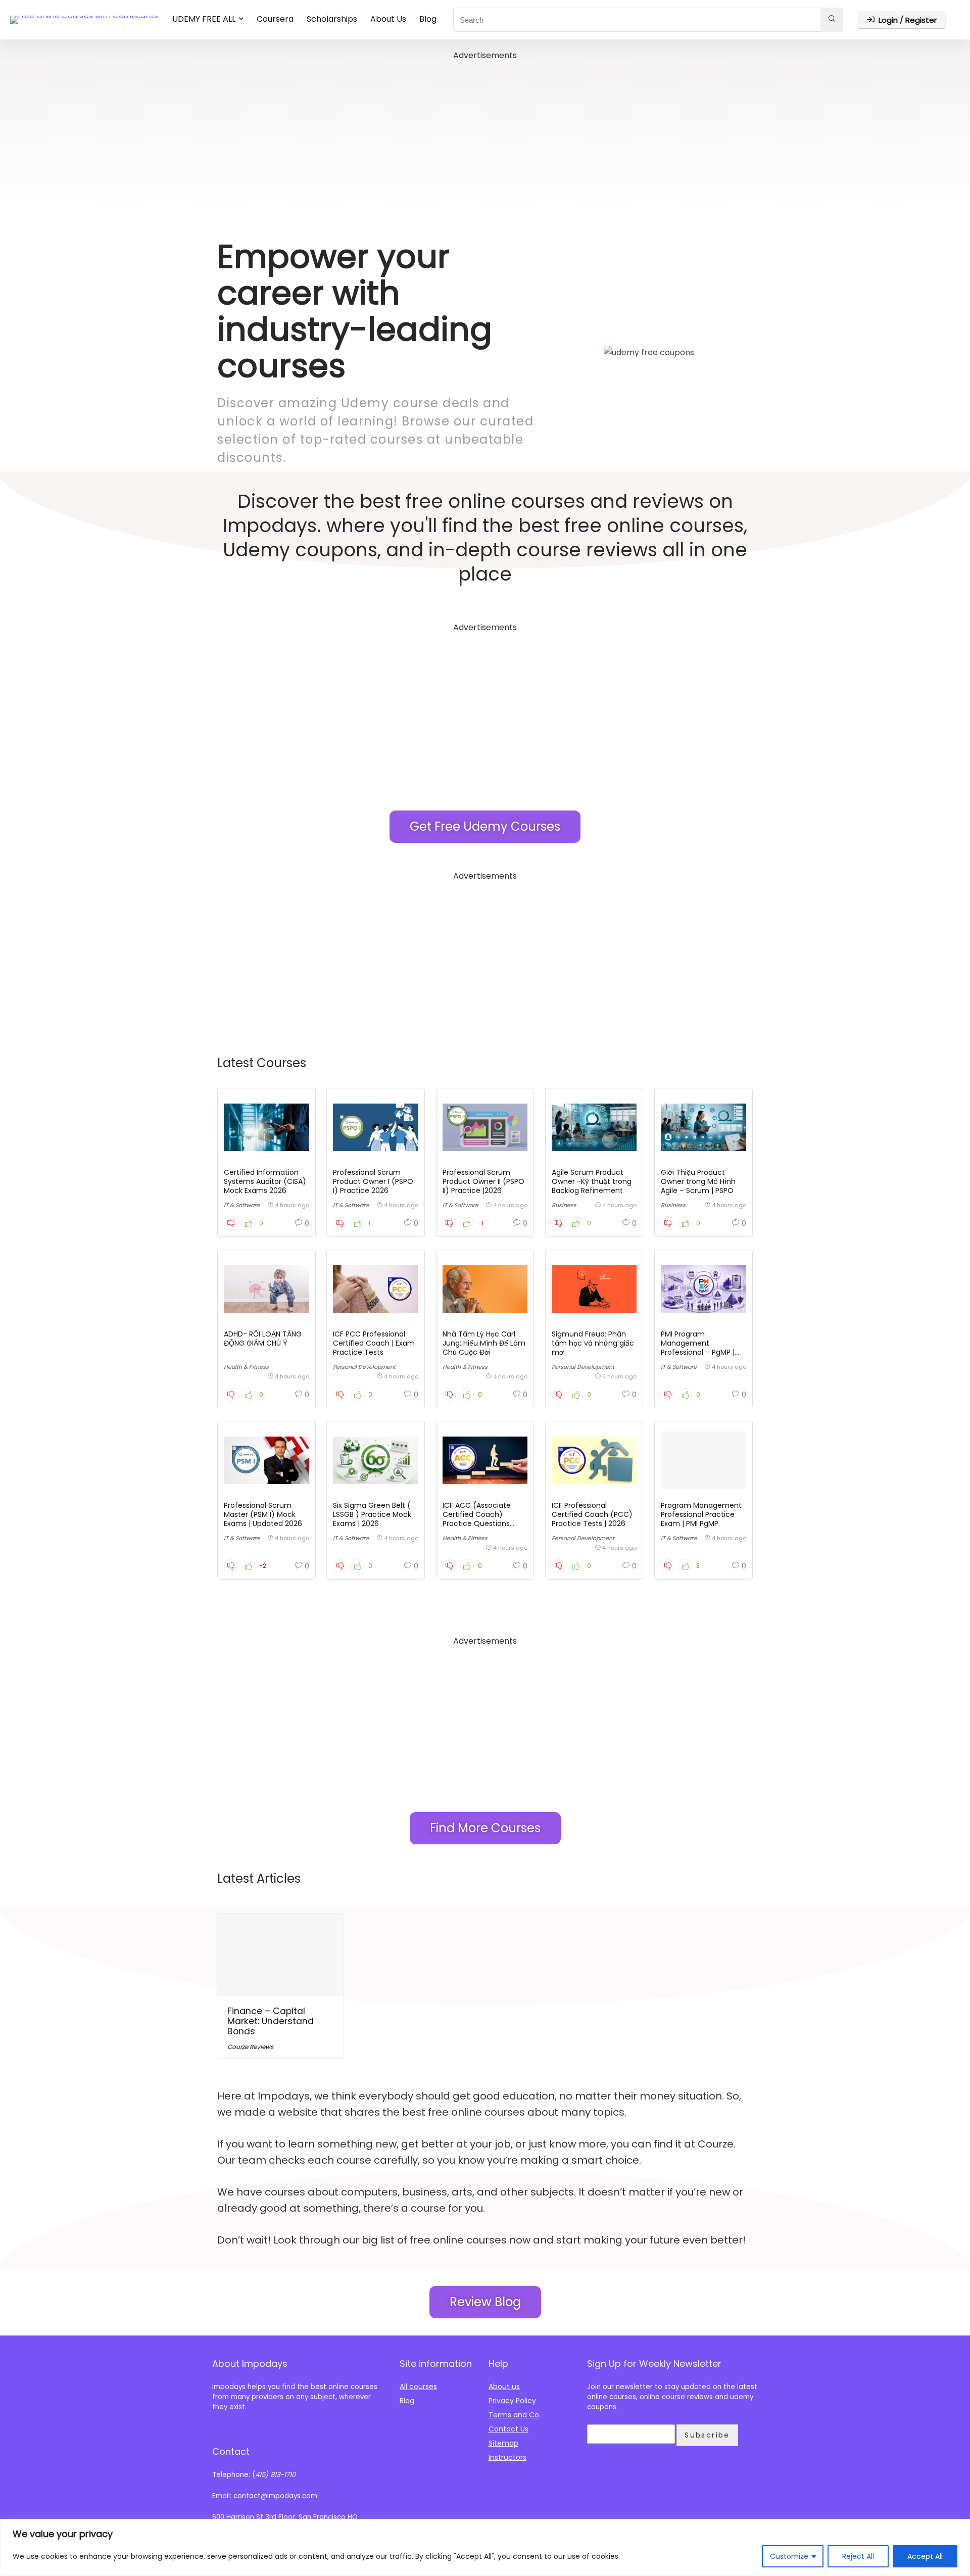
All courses (418, 2387)
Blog (428, 19)
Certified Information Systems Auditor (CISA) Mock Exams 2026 (265, 1181)
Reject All (858, 2556)
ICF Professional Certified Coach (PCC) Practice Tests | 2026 (592, 1514)
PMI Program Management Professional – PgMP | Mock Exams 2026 (698, 1348)
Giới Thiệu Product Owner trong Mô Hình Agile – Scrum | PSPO (698, 1181)
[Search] (832, 20)
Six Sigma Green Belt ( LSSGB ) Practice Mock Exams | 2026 (372, 1514)
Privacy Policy (512, 2401)
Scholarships (332, 19)
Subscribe (707, 2435)
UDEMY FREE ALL (204, 19)
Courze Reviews (250, 2047)
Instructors (507, 2457)
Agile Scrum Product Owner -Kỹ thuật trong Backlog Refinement (592, 1181)
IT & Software (242, 1205)
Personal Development (364, 1367)
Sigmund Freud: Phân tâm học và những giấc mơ (593, 1343)
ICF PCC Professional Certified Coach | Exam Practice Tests (374, 1343)
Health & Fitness (246, 1367)
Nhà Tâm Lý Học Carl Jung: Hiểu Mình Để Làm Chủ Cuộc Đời (484, 1343)
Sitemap (503, 2443)
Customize (789, 2556)
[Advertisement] (485, 133)
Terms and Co (514, 2415)
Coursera (275, 19)
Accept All (925, 2556)
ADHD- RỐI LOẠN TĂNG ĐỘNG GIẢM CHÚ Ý (263, 1339)
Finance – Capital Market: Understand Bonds (271, 2021)
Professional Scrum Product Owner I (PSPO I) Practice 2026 (373, 1181)
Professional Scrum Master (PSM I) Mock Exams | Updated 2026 (263, 1514)
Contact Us (508, 2429)
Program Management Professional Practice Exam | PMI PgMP (701, 1514)
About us (504, 2387)
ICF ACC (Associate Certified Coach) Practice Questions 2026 (477, 1519)
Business (564, 1205)
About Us (388, 19)
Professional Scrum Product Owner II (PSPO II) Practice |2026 (483, 1181)
